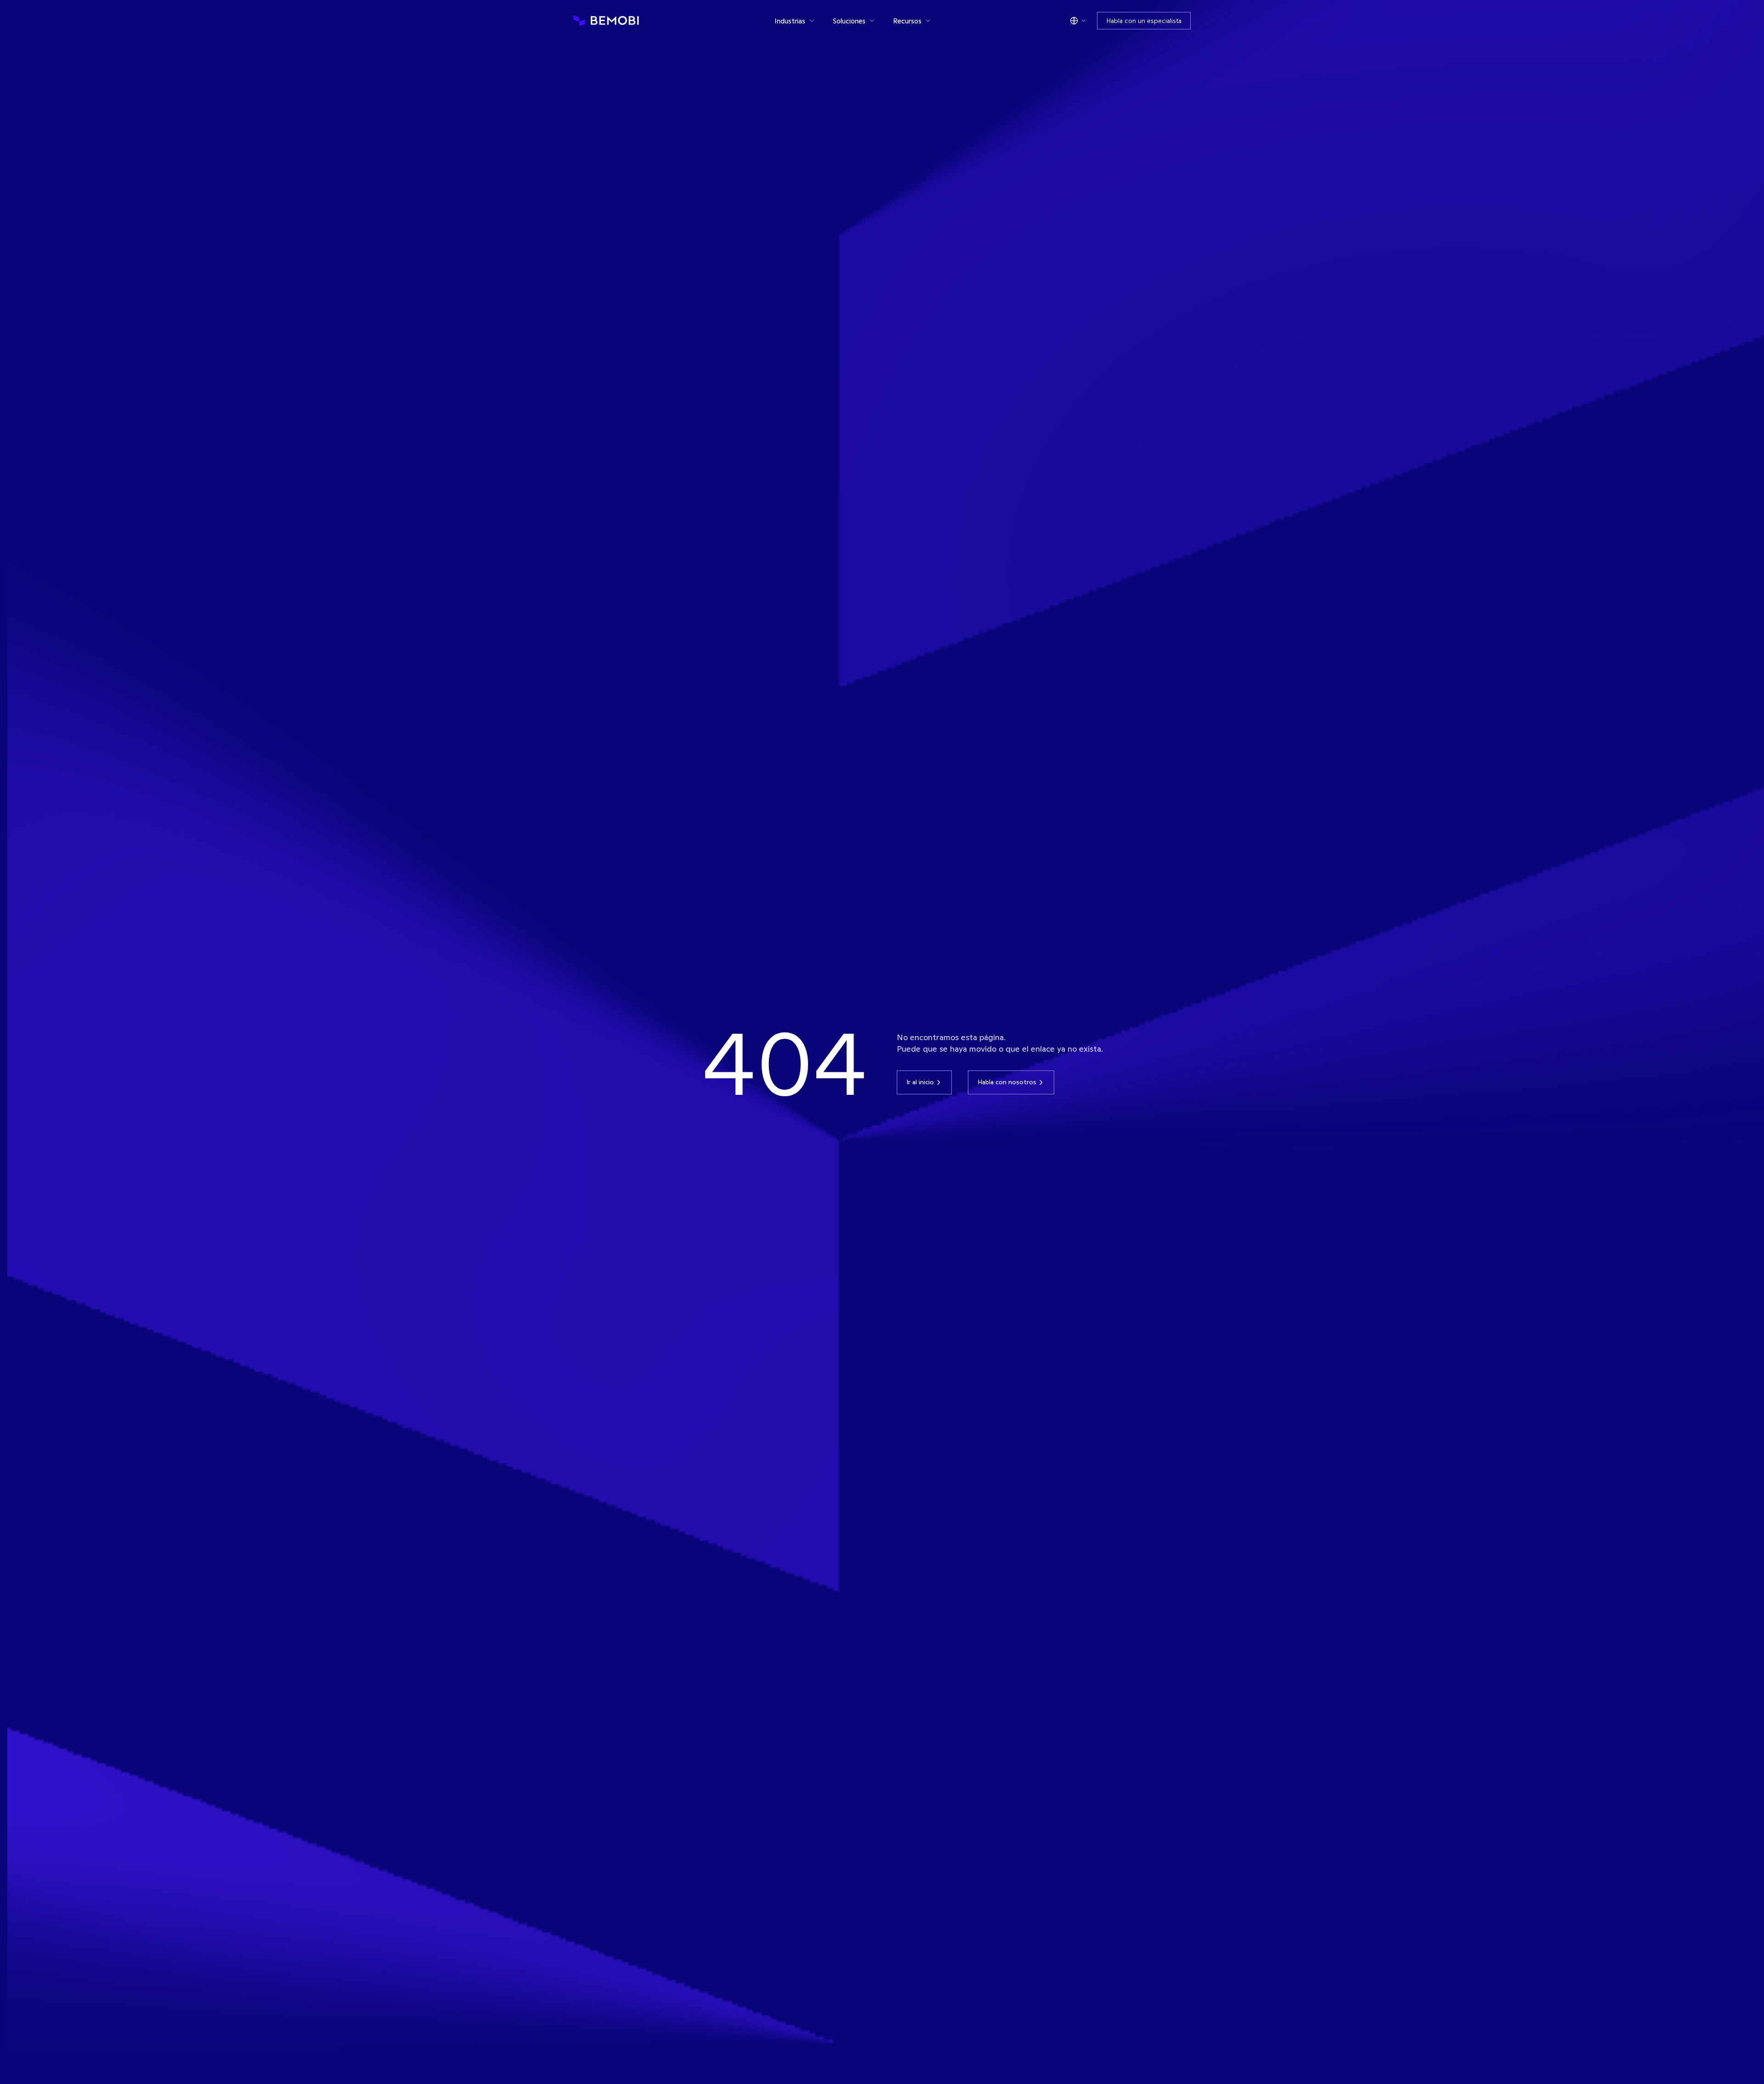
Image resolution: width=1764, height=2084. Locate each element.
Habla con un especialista (1144, 21)
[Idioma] (1078, 21)
